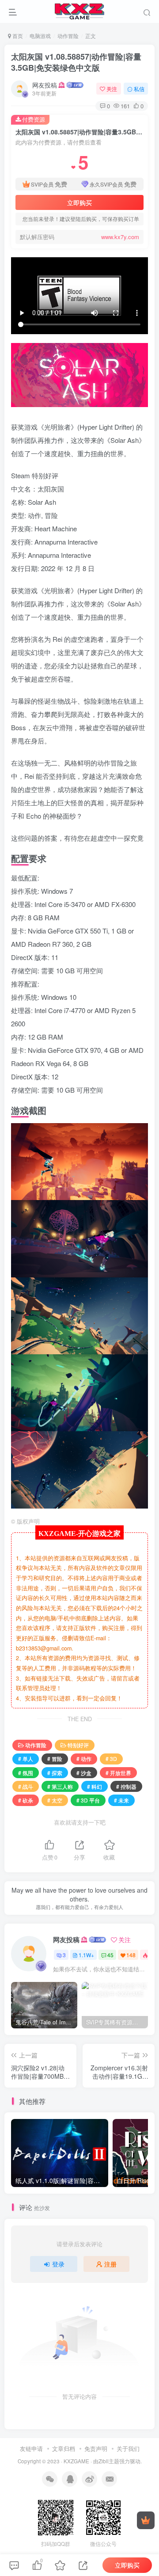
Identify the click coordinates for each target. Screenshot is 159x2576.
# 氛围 (26, 1773)
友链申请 (31, 2448)
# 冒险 (55, 1759)
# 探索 (55, 1773)
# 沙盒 (84, 1773)
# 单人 (26, 1759)
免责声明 (96, 2448)
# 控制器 (126, 1786)
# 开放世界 (118, 1773)
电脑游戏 (40, 36)
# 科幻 (95, 1786)
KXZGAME (76, 2461)
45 (110, 1955)
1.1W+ (86, 1955)
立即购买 (79, 202)
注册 (110, 2264)
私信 (139, 89)
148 (131, 1955)
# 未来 (121, 1800)
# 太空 (55, 1800)
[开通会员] (146, 2520)
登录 (58, 2264)
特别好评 (78, 1745)
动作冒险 (68, 36)
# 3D (111, 1759)
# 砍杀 (26, 1800)
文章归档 (64, 2448)
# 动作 (84, 1759)
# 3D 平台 (88, 1800)
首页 (17, 36)
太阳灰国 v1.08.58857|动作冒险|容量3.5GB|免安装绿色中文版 (76, 62)
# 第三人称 (60, 1786)
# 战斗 (26, 1786)
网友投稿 (45, 85)
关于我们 (128, 2448)
